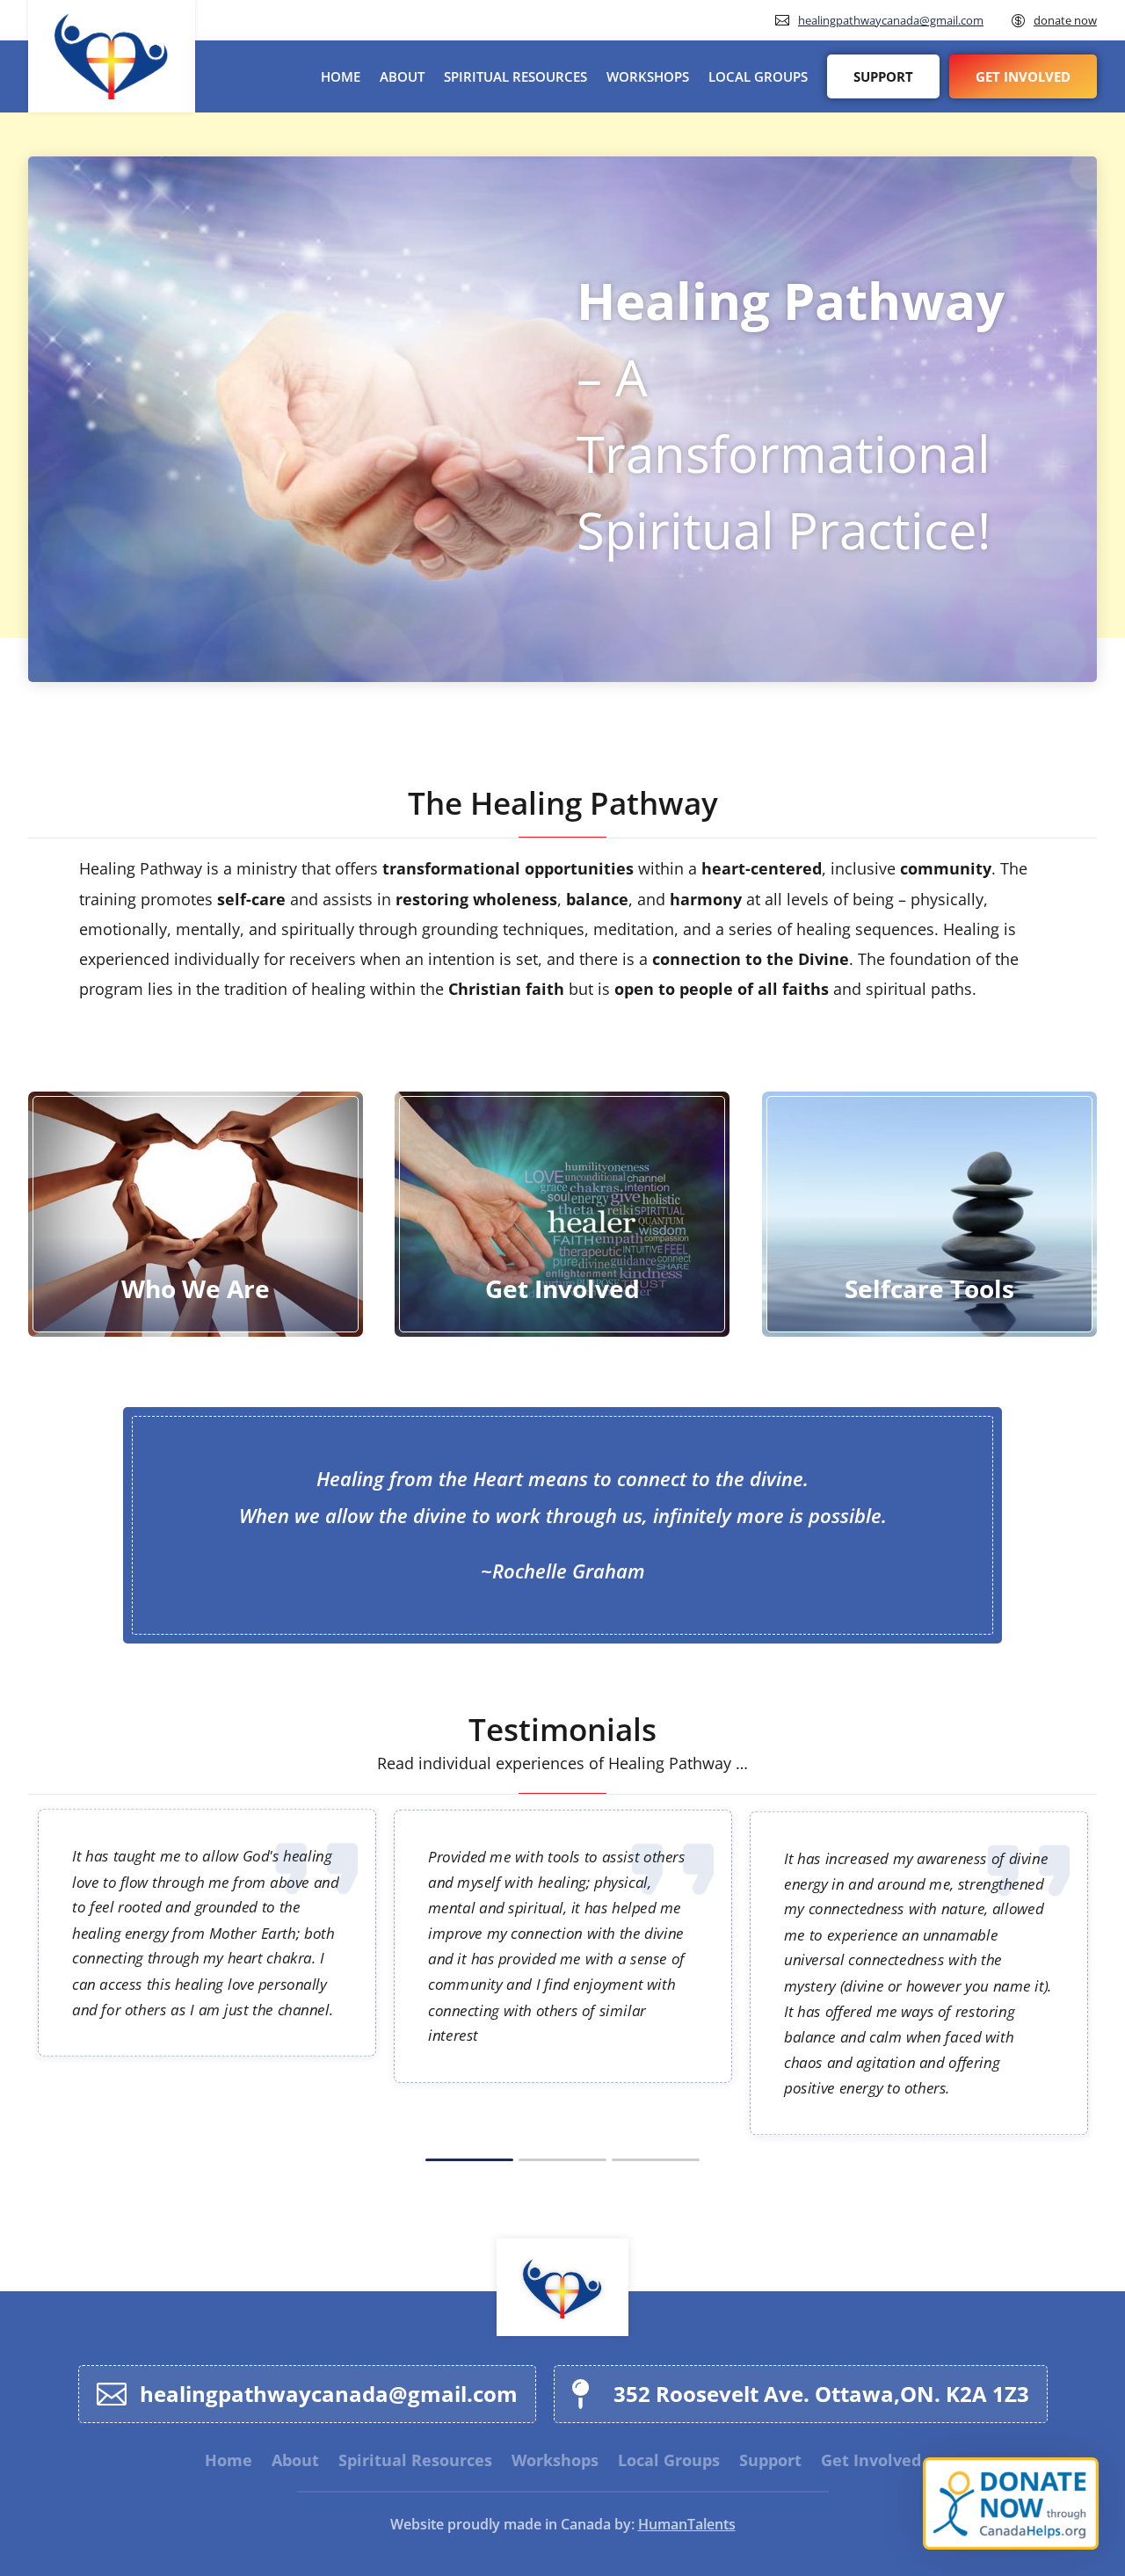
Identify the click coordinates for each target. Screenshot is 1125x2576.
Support (883, 76)
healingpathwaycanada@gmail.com (891, 20)
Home (341, 76)
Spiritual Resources (515, 76)
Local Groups (758, 76)
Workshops (648, 76)
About (402, 76)
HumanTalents (687, 2524)
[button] (469, 2158)
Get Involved (1023, 76)
